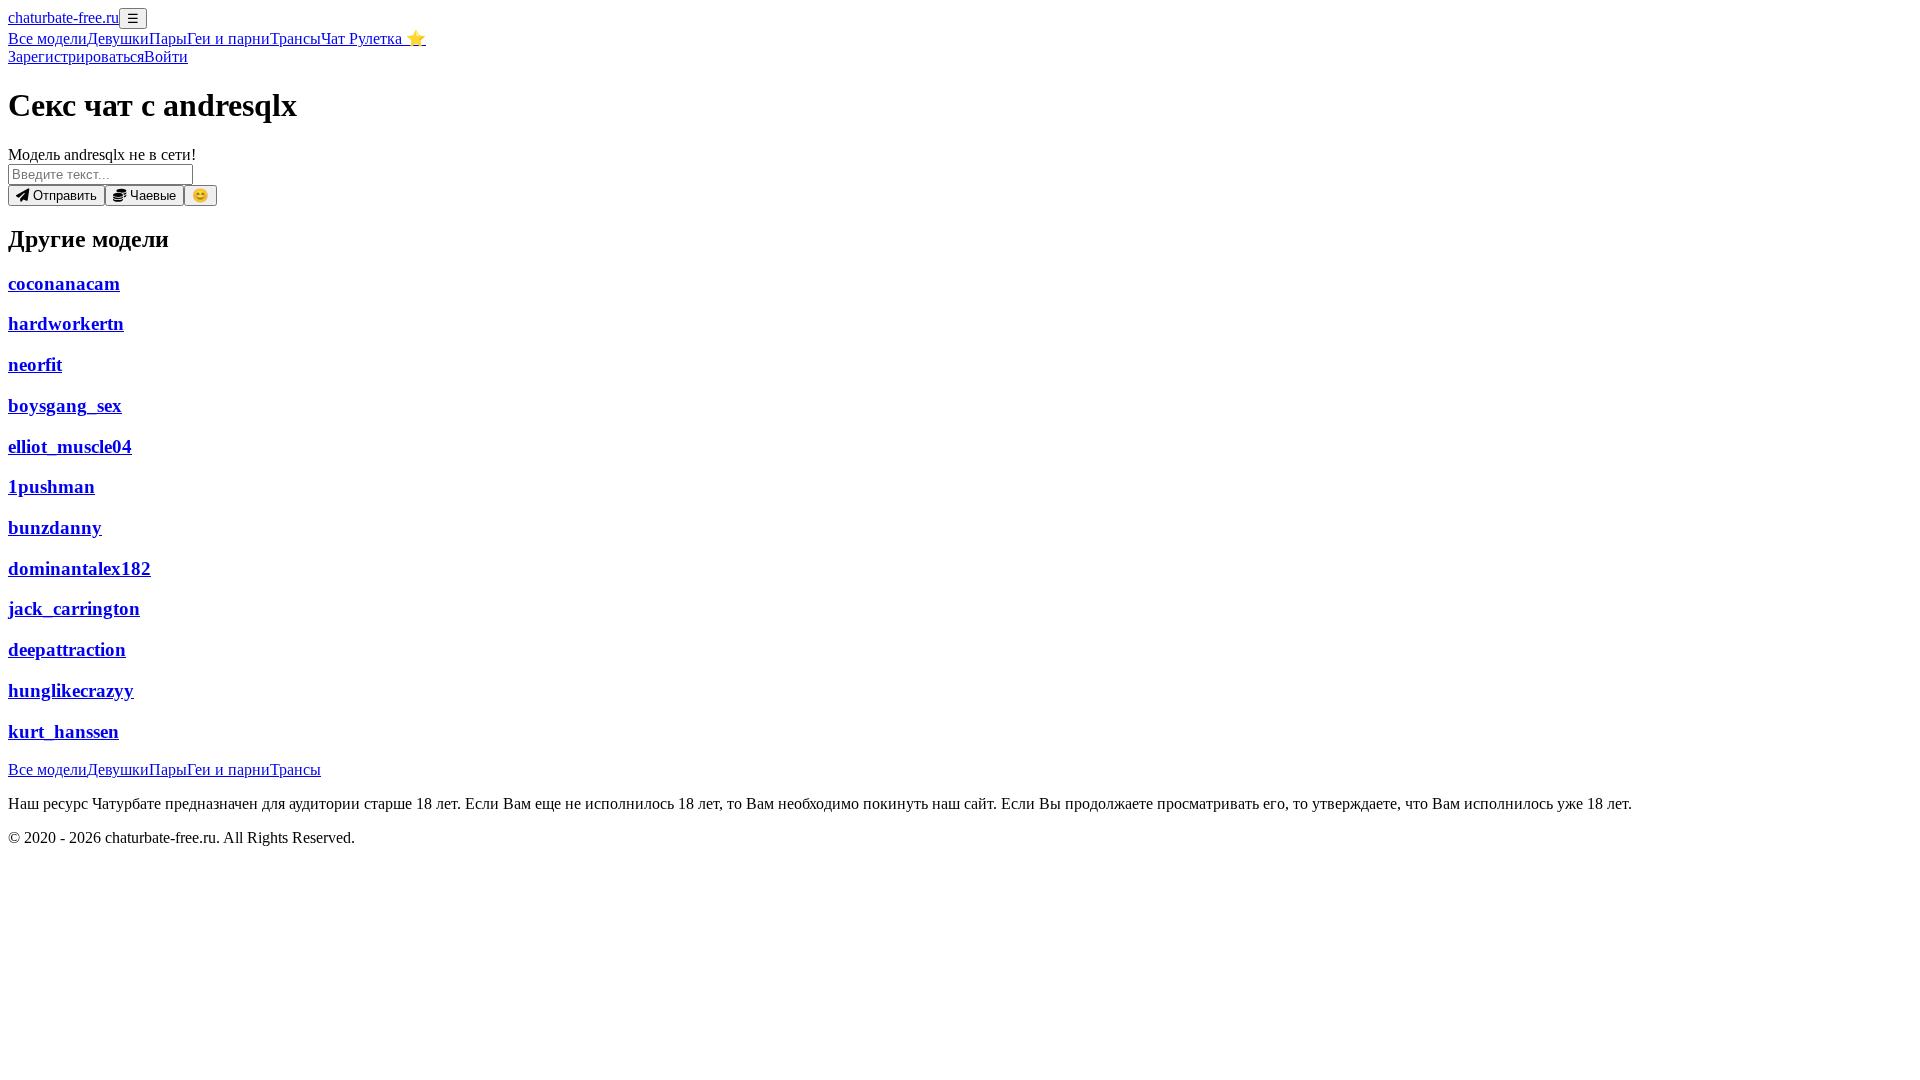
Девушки (118, 38)
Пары (168, 38)
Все (47, 38)
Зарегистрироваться (76, 56)
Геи (228, 38)
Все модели (47, 769)
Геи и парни (228, 769)
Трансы (295, 38)
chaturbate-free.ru (63, 17)
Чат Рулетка (373, 38)
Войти (166, 56)
